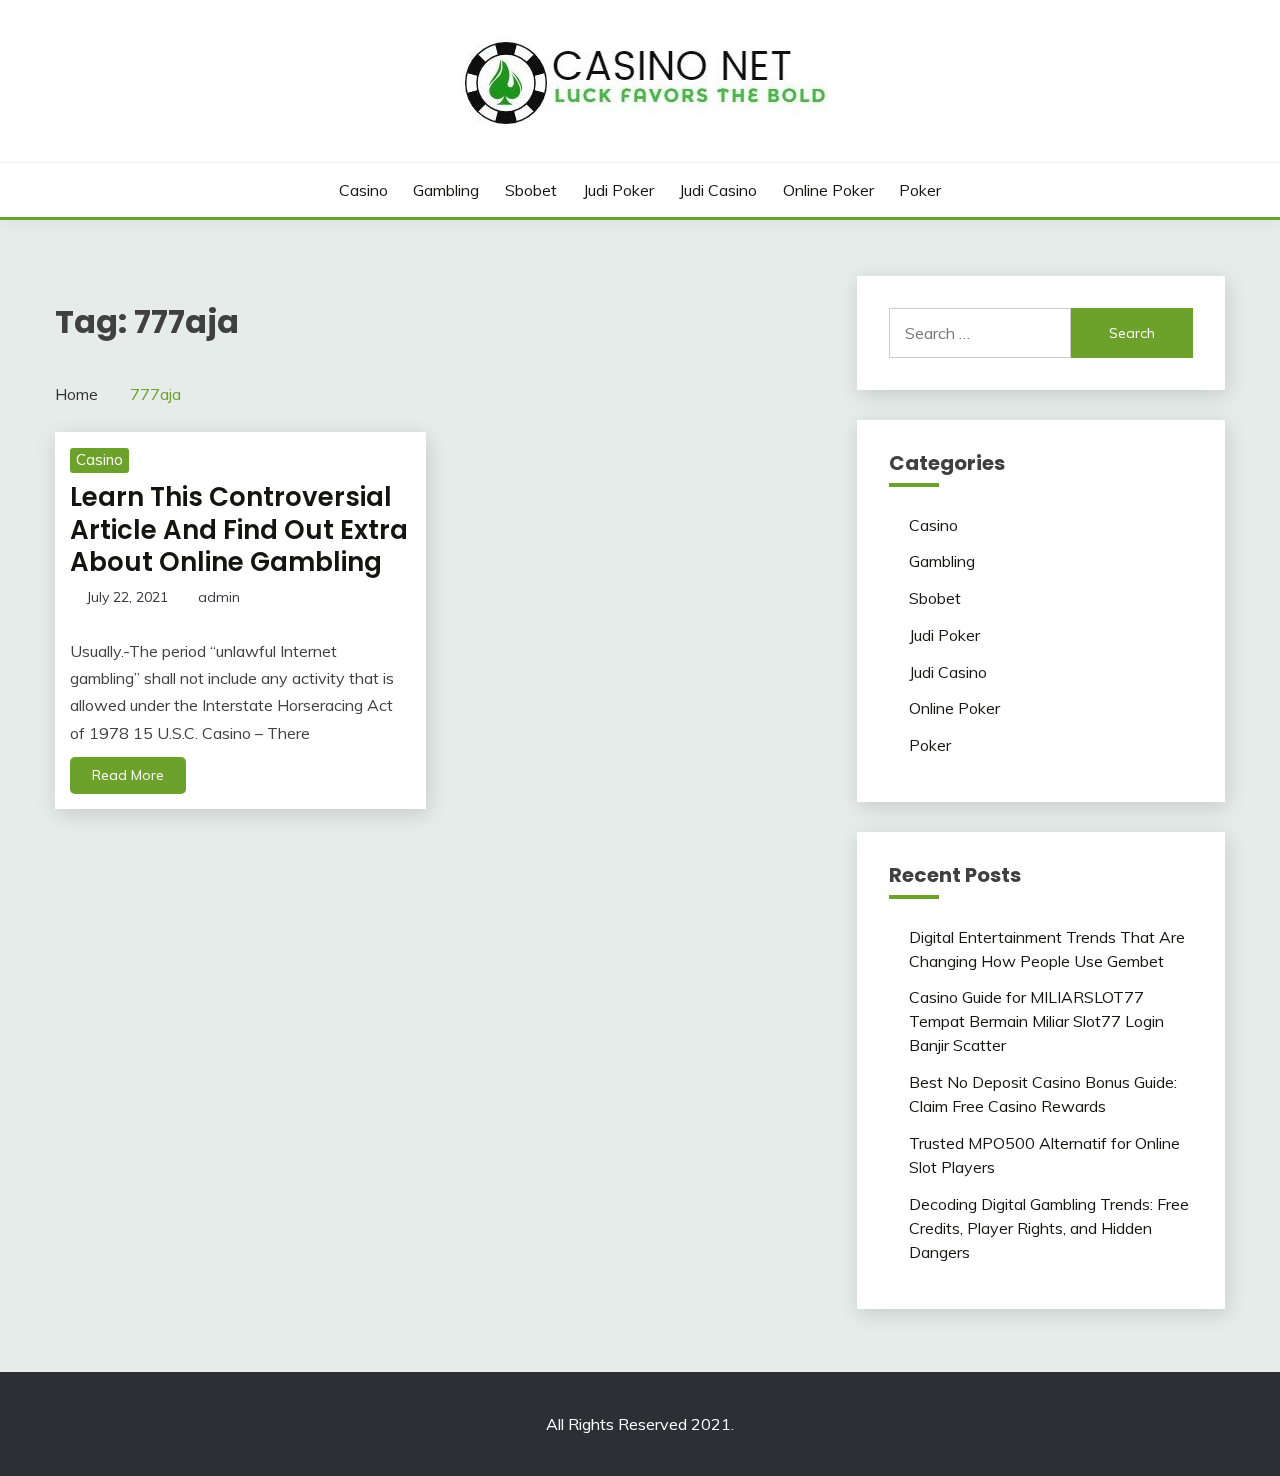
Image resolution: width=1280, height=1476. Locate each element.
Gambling (446, 190)
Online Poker (828, 190)
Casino (363, 190)
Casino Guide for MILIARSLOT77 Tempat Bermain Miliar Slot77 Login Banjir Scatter (1036, 1021)
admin (219, 597)
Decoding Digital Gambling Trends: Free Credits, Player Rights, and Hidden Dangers (1049, 1228)
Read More (128, 775)
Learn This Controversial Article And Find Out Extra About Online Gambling (239, 529)
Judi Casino (718, 190)
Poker (920, 190)
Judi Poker (618, 190)
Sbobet (531, 190)
